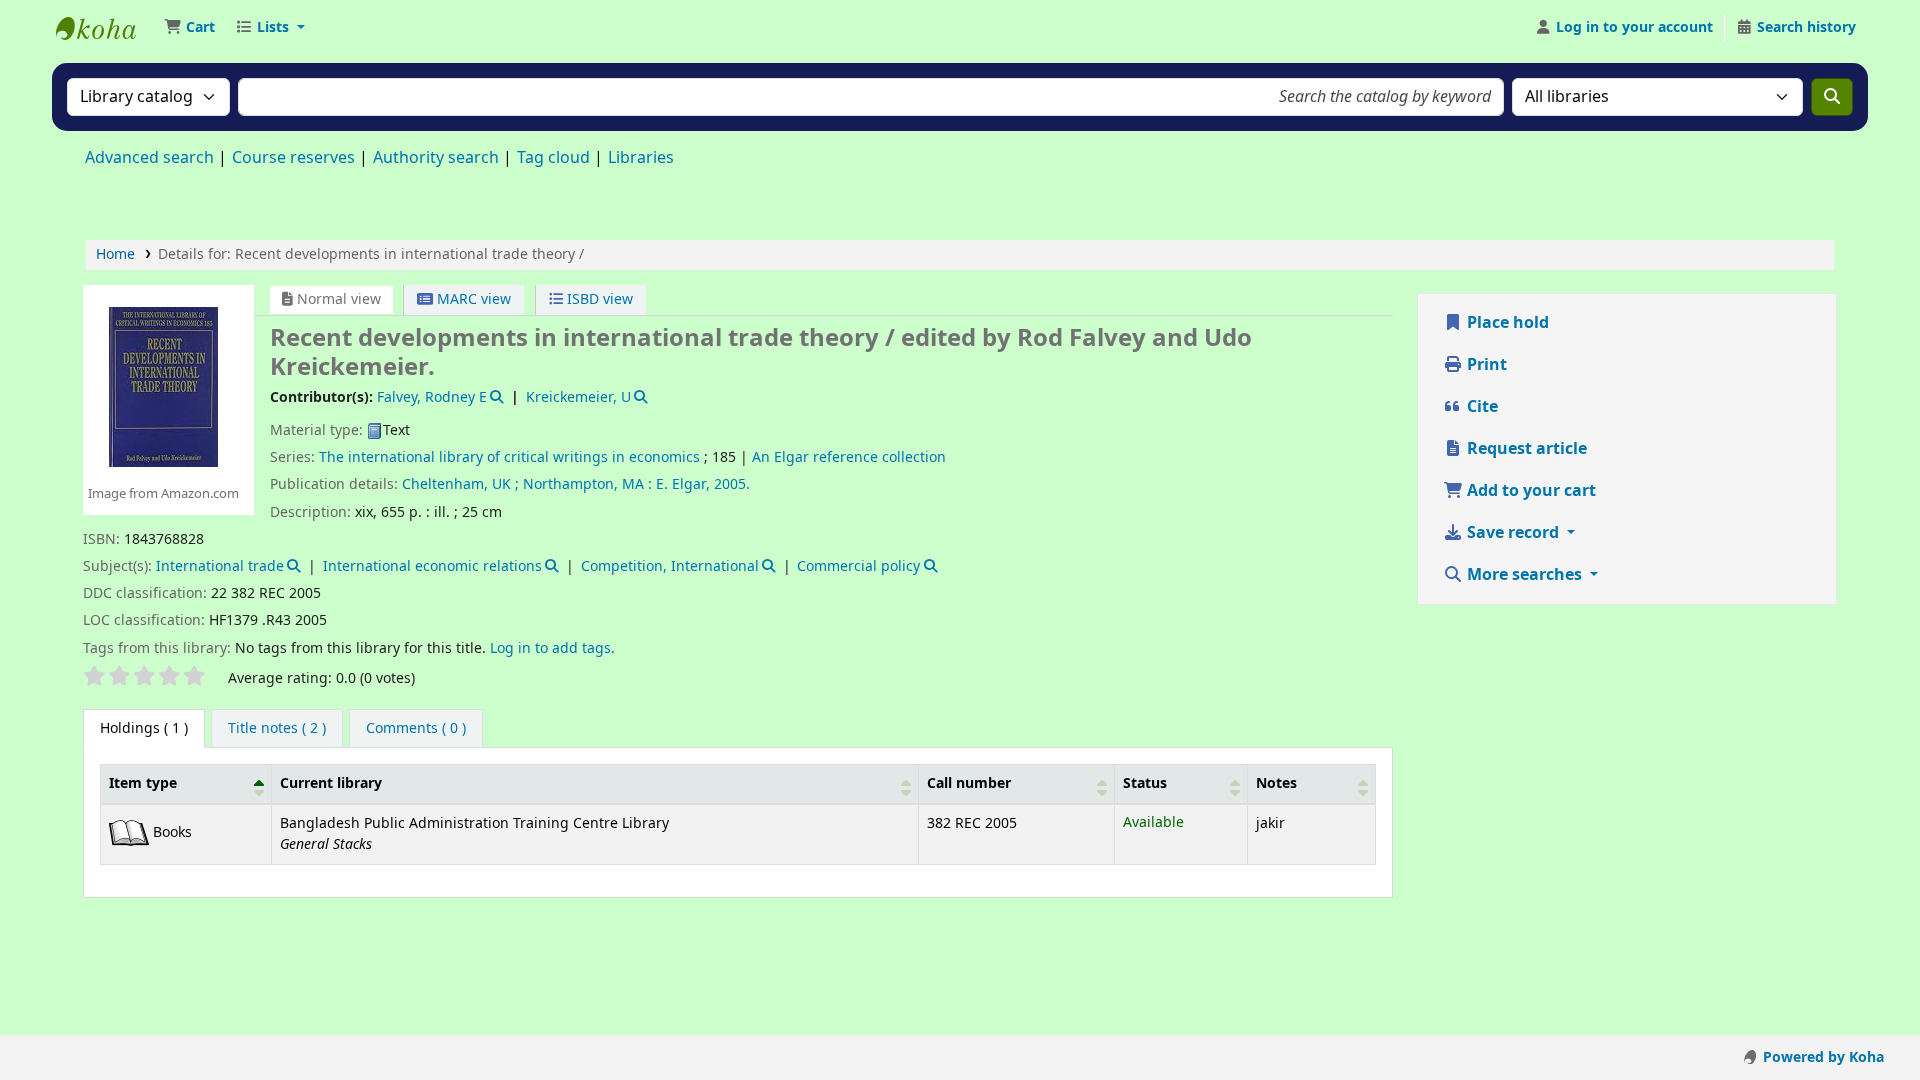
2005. (732, 484)
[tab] (277, 729)
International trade (220, 566)
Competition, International (670, 566)
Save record (1513, 533)
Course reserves (293, 158)
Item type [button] (143, 783)
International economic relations (432, 566)
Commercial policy (858, 566)
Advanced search (149, 158)
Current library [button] (331, 783)
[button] (189, 28)
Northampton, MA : (587, 484)
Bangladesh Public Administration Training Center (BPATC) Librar (106, 28)
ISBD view (598, 299)
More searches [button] (1524, 575)
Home (115, 254)
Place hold (1506, 323)
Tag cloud (553, 158)
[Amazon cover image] (163, 386)
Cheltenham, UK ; (460, 484)
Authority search (436, 158)
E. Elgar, (683, 484)
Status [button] (1145, 783)
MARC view (472, 299)
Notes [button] (1276, 783)
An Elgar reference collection (849, 457)
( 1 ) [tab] (144, 728)
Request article (1525, 449)
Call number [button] (969, 783)
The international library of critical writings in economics (509, 457)
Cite (1480, 407)
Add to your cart (1529, 491)
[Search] (1832, 97)
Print (1485, 365)
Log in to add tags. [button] (552, 648)
